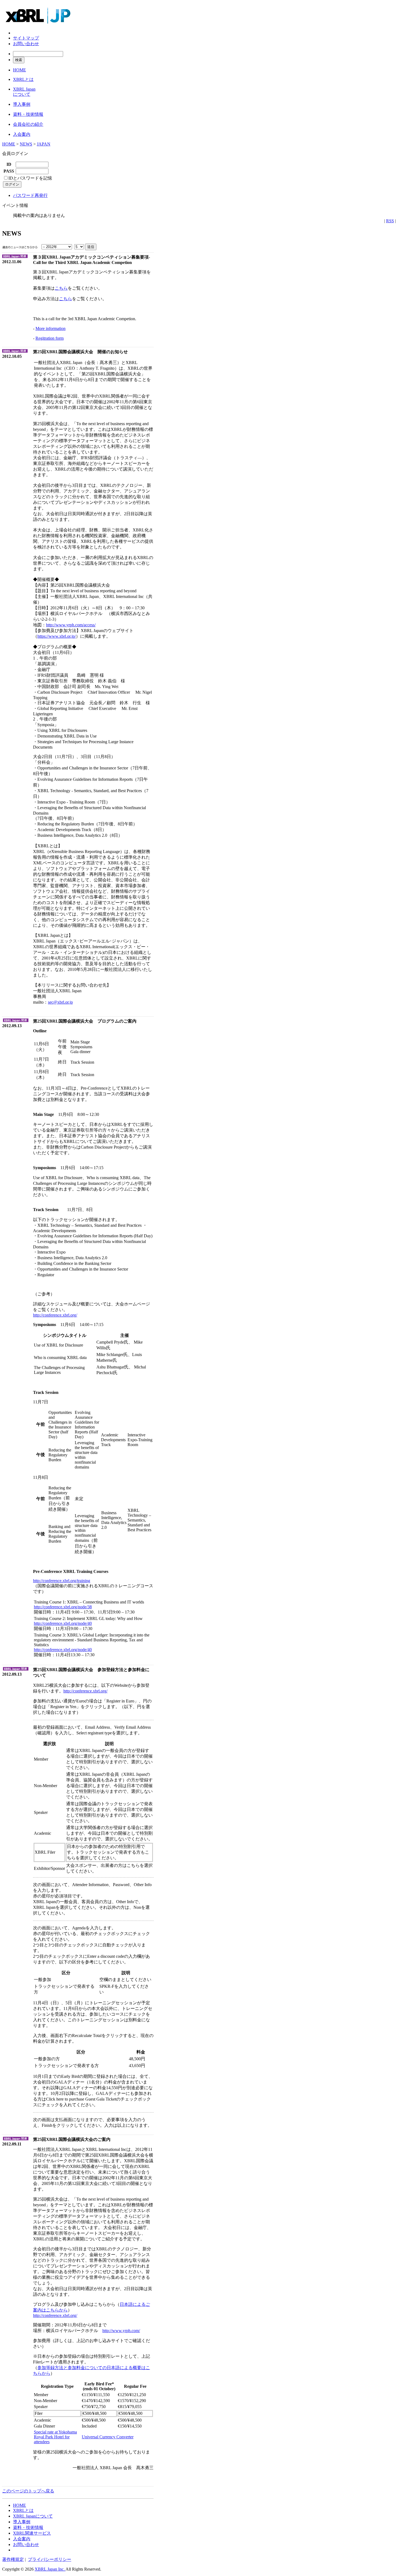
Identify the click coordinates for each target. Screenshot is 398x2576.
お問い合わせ (26, 44)
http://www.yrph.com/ (121, 2331)
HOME (9, 144)
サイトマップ (26, 38)
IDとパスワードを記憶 (30, 178)
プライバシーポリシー (50, 2559)
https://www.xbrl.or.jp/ (57, 636)
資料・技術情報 (28, 2527)
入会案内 (22, 2539)
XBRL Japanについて (33, 2516)
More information (50, 328)
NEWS (26, 144)
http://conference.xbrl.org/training (62, 1581)
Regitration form (50, 338)
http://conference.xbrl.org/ (55, 1315)
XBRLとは (23, 2510)
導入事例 (22, 2522)
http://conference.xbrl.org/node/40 (63, 1623)
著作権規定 (13, 2559)
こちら (61, 288)
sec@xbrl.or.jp (60, 1002)
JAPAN (44, 144)
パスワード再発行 (30, 195)
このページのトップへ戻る (28, 2491)
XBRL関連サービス (32, 2533)
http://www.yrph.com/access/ (71, 625)
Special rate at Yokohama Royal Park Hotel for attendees (55, 2437)
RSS (390, 221)
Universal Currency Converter (108, 2437)
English (20, 33)
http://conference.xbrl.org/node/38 (63, 1607)
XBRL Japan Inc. (50, 2569)
